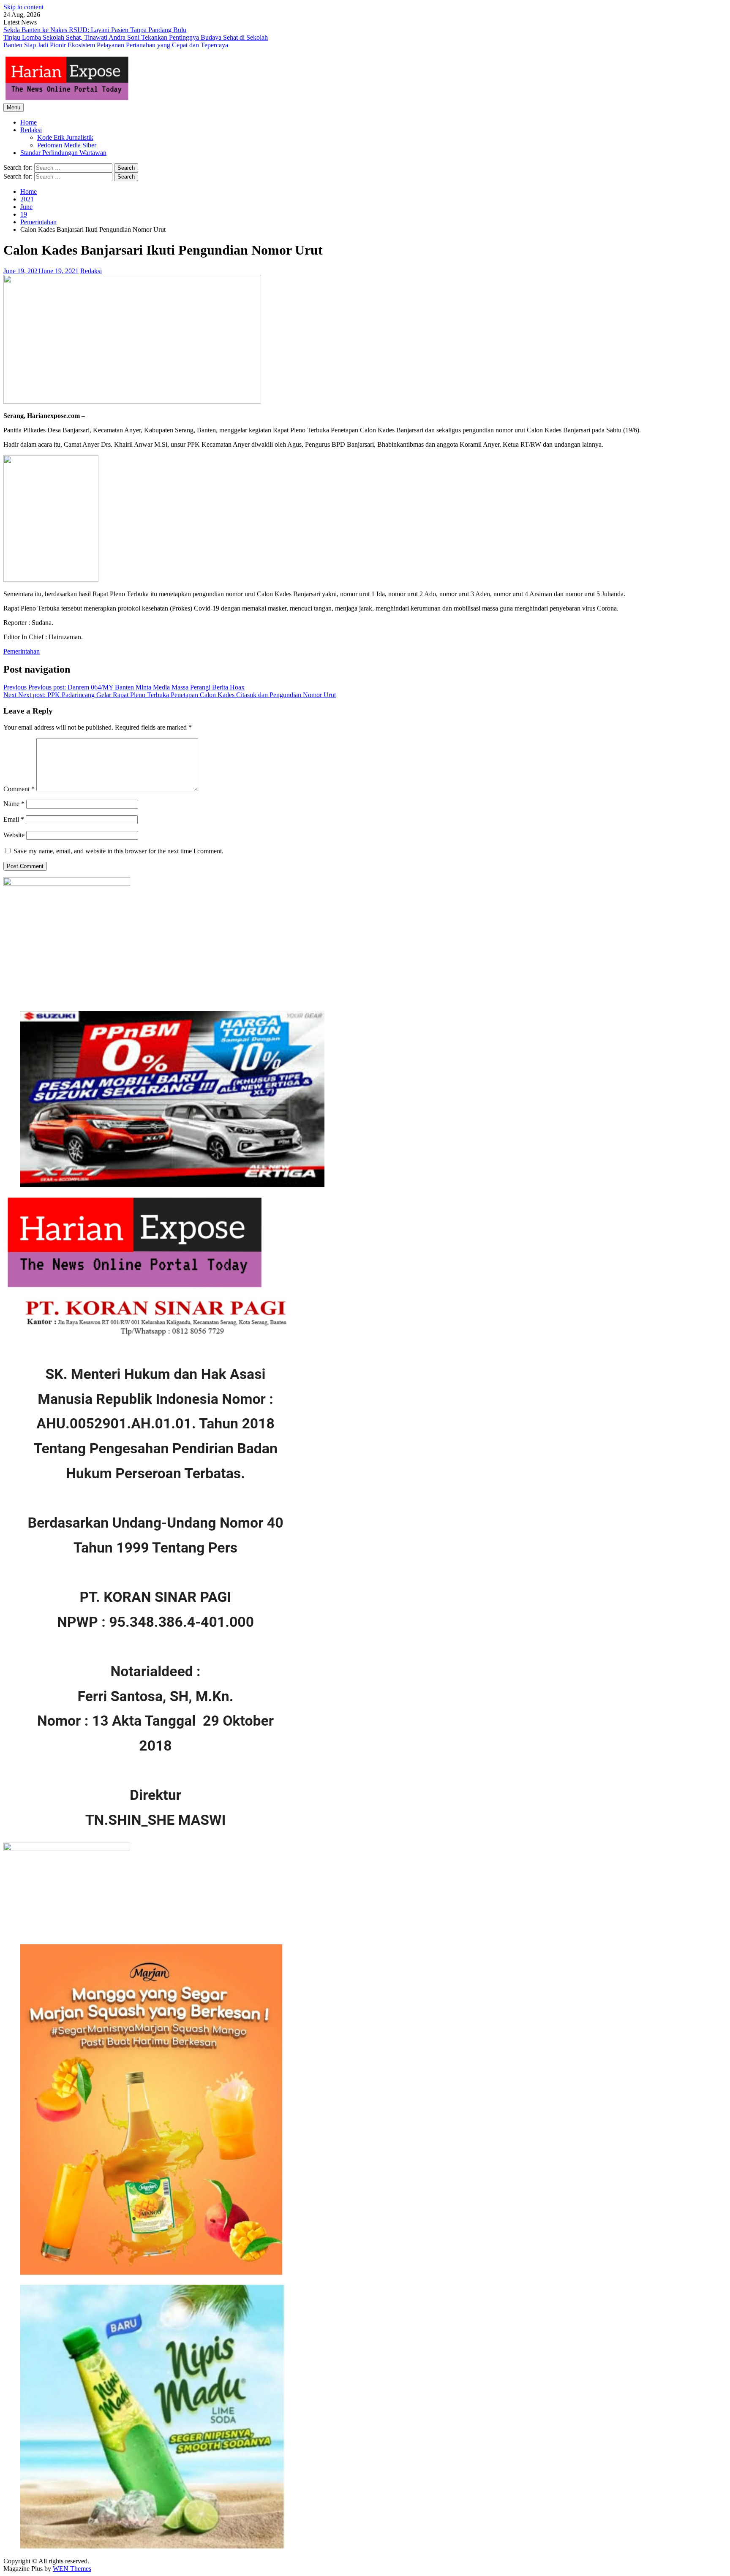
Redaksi (31, 130)
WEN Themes (72, 2569)
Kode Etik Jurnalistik (65, 137)
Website (14, 835)
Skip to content (23, 7)
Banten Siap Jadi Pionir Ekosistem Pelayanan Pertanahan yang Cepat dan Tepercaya (116, 45)
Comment (19, 789)
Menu (14, 107)
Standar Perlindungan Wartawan (63, 153)
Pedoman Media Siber (67, 145)
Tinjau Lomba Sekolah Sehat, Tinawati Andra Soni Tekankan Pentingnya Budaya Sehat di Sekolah (136, 37)
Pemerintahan (22, 651)
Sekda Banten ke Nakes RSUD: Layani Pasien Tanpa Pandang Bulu (95, 30)
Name (14, 804)
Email (14, 819)
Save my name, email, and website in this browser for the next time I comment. (118, 851)
